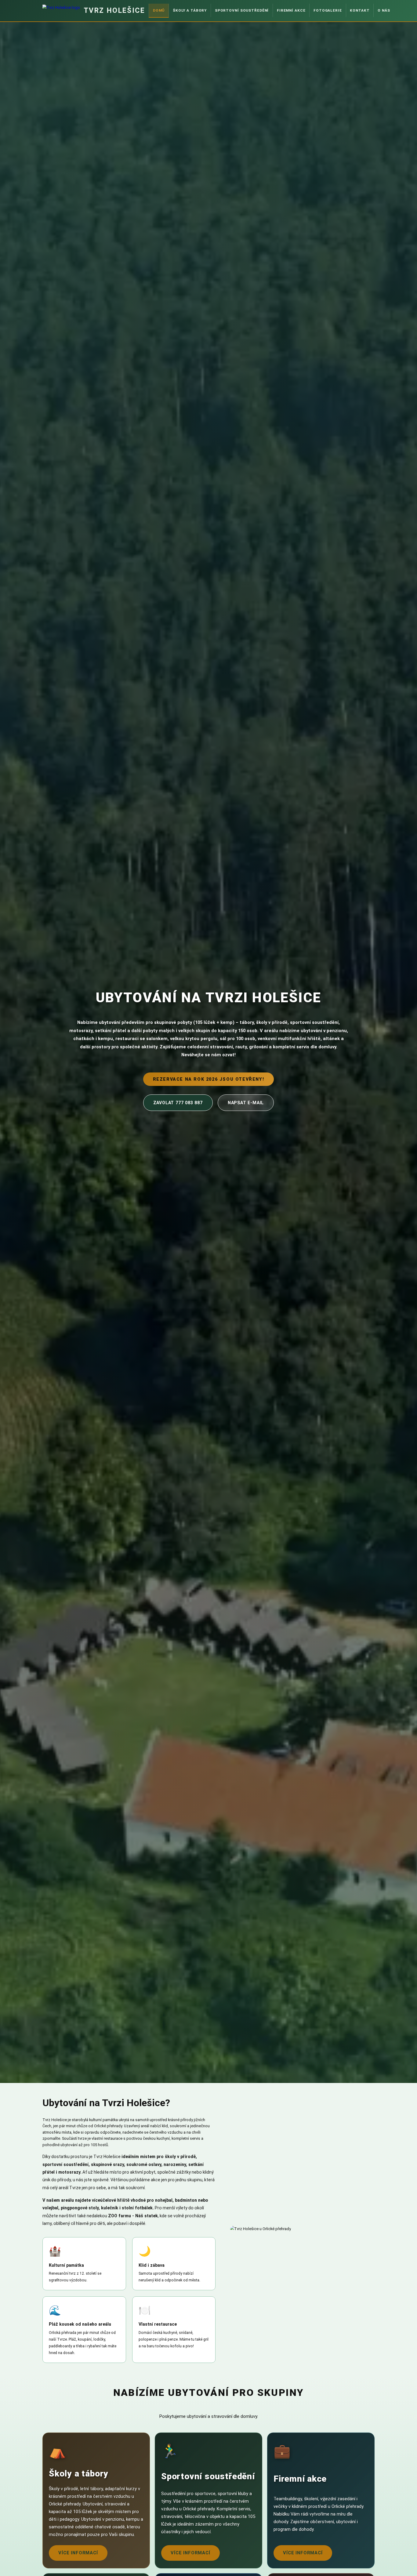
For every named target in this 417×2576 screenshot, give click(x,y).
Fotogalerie (328, 10)
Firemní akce (291, 10)
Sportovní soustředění (242, 10)
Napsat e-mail (246, 1103)
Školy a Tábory (190, 10)
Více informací (78, 2553)
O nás (384, 10)
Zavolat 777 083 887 (178, 1103)
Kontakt (360, 10)
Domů (159, 10)
